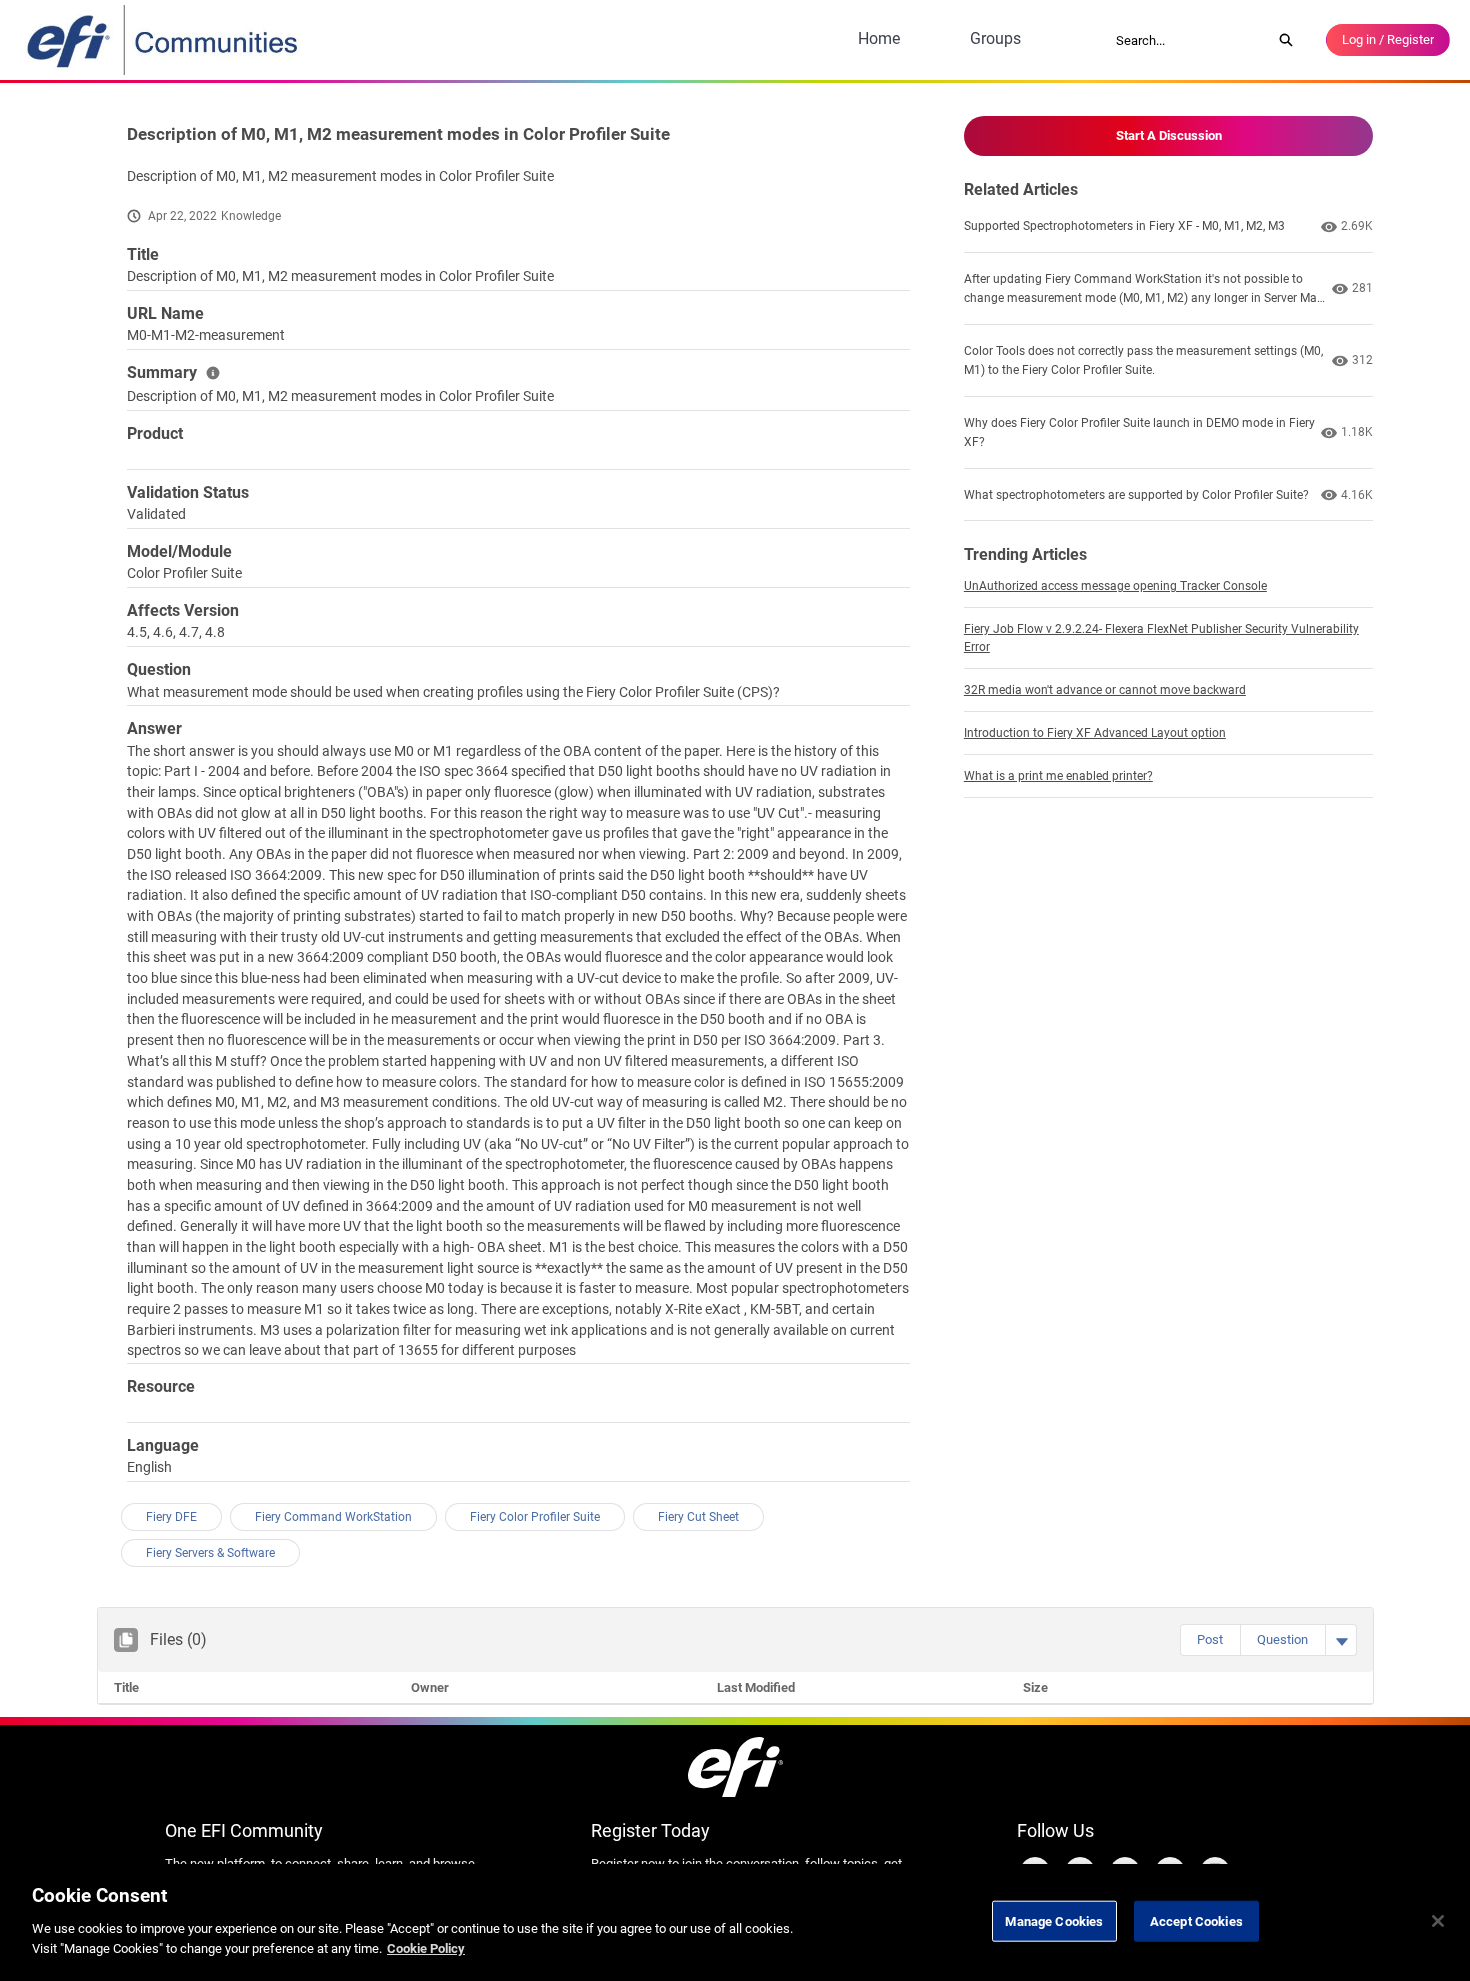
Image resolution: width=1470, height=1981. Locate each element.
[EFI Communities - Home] (164, 40)
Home (879, 38)
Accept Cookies (1196, 1920)
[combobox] (1187, 40)
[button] (1210, 1640)
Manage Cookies (1054, 1920)
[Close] (1438, 1921)
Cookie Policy (426, 1947)
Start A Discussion (1169, 135)
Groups (995, 38)
